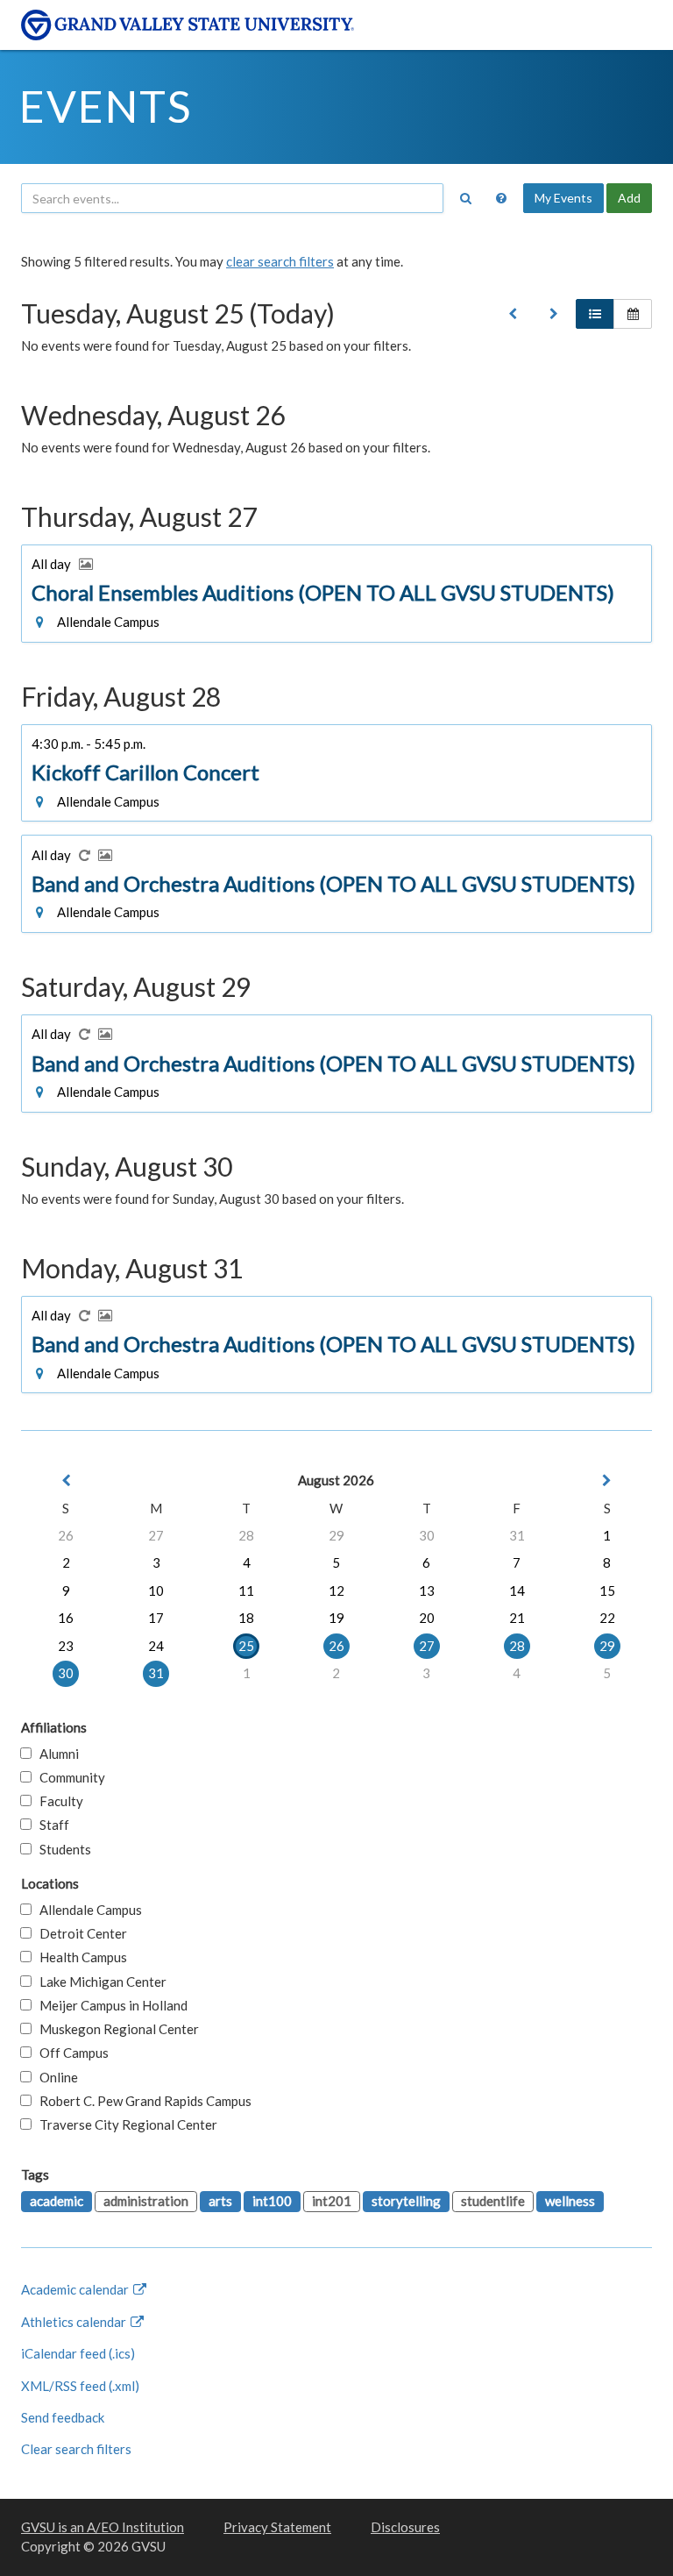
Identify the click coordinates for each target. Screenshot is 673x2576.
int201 (332, 2201)
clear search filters (280, 261)
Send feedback (63, 2417)
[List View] (595, 314)
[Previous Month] (66, 1480)
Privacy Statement (277, 2527)
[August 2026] (513, 314)
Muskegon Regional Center (115, 2029)
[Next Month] (607, 1480)
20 (427, 1618)
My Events (563, 198)
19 (336, 1618)
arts (220, 2201)
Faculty (57, 1801)
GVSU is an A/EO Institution (103, 2527)
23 (66, 1646)
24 (156, 1646)
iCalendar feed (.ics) (78, 2353)
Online (55, 2077)
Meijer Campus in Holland (110, 2005)
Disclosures (405, 2527)
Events (106, 106)
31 (517, 1535)
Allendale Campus (87, 1910)
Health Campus (79, 1957)
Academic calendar (76, 2289)
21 (517, 1618)
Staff (50, 1825)
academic (57, 2201)
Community (68, 1777)
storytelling (406, 2201)
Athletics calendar (75, 2322)
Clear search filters (76, 2449)
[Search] (465, 198)
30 (427, 1535)
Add (629, 198)
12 (336, 1590)
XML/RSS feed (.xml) (80, 2386)
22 (607, 1618)
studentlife (493, 2201)
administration (146, 2201)
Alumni (55, 1754)
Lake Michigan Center (99, 1982)
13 (427, 1590)
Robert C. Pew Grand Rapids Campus (142, 2101)
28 (246, 1535)
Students (61, 1849)
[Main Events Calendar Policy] (501, 198)
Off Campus (70, 2053)
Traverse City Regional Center (124, 2124)
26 (66, 1535)
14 (517, 1590)
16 (66, 1618)
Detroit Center (79, 1933)
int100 (272, 2201)
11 (246, 1590)
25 (246, 1646)
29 (336, 1535)
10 (156, 1590)
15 (607, 1590)
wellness (570, 2201)
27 (156, 1535)
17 (156, 1618)
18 (246, 1618)
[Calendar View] (633, 314)
